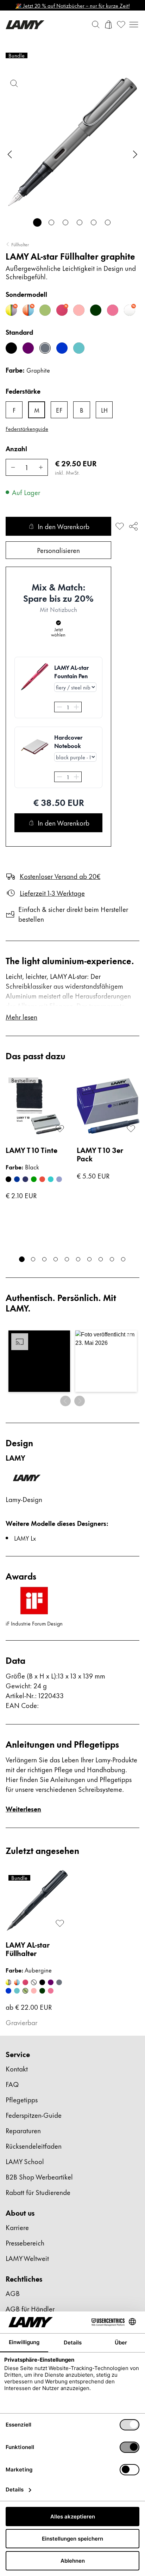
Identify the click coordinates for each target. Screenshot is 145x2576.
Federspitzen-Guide (34, 2115)
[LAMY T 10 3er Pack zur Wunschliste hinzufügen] (131, 1129)
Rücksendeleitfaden (34, 2146)
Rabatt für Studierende (38, 2192)
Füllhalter (20, 244)
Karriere (17, 2227)
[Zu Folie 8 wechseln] (101, 1259)
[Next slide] (135, 154)
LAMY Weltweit (27, 2258)
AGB (13, 2293)
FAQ (12, 2084)
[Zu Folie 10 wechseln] (123, 1259)
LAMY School (25, 2161)
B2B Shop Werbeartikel (39, 2177)
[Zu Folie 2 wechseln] (51, 222)
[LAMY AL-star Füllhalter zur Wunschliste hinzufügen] (120, 526)
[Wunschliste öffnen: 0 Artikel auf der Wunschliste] (121, 25)
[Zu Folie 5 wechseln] (94, 222)
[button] (39, 1361)
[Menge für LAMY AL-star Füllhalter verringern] (13, 467)
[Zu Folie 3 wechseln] (65, 222)
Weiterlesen (23, 1808)
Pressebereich (25, 2243)
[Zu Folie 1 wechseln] (37, 222)
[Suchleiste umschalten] (96, 25)
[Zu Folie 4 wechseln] (80, 222)
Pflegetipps (22, 2099)
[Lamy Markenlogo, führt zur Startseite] (25, 25)
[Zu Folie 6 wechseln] (108, 222)
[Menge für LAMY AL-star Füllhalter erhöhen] (41, 467)
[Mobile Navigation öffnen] (134, 25)
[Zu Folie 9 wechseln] (112, 1259)
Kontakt (17, 2068)
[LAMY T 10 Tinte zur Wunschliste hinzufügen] (60, 1129)
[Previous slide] (10, 154)
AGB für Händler (30, 2308)
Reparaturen (23, 2130)
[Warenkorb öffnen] (108, 25)
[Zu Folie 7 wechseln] (89, 1259)
